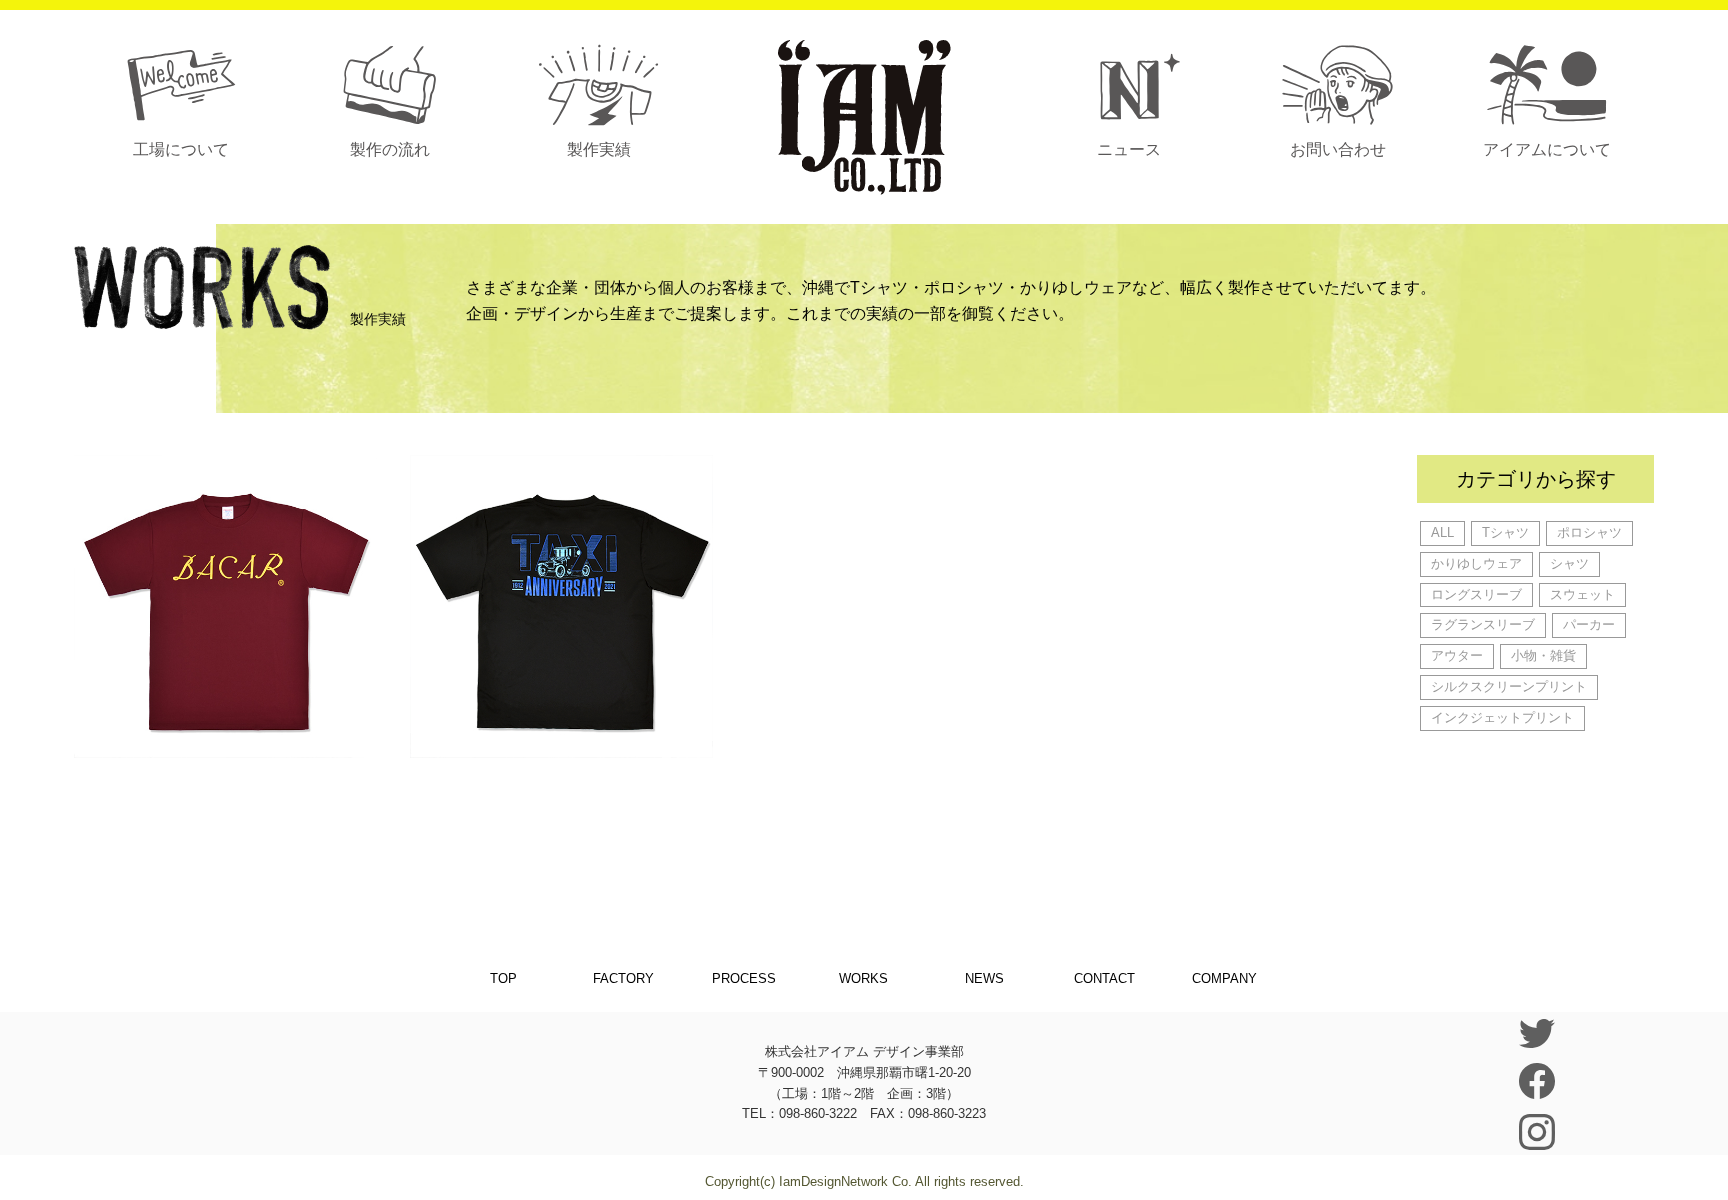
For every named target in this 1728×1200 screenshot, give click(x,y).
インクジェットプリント (1502, 717)
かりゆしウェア (1476, 563)
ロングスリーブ (1476, 594)
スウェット (1582, 594)
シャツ (1569, 563)
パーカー (1589, 624)
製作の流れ (390, 149)
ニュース (1129, 149)
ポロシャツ (1589, 532)
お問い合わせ (1338, 149)
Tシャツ (1505, 532)
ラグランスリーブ (1483, 624)
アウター (1457, 655)
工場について (181, 149)
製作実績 (599, 149)
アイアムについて (1547, 149)
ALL (1442, 532)
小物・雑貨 (1543, 655)
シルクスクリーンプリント (1509, 686)
